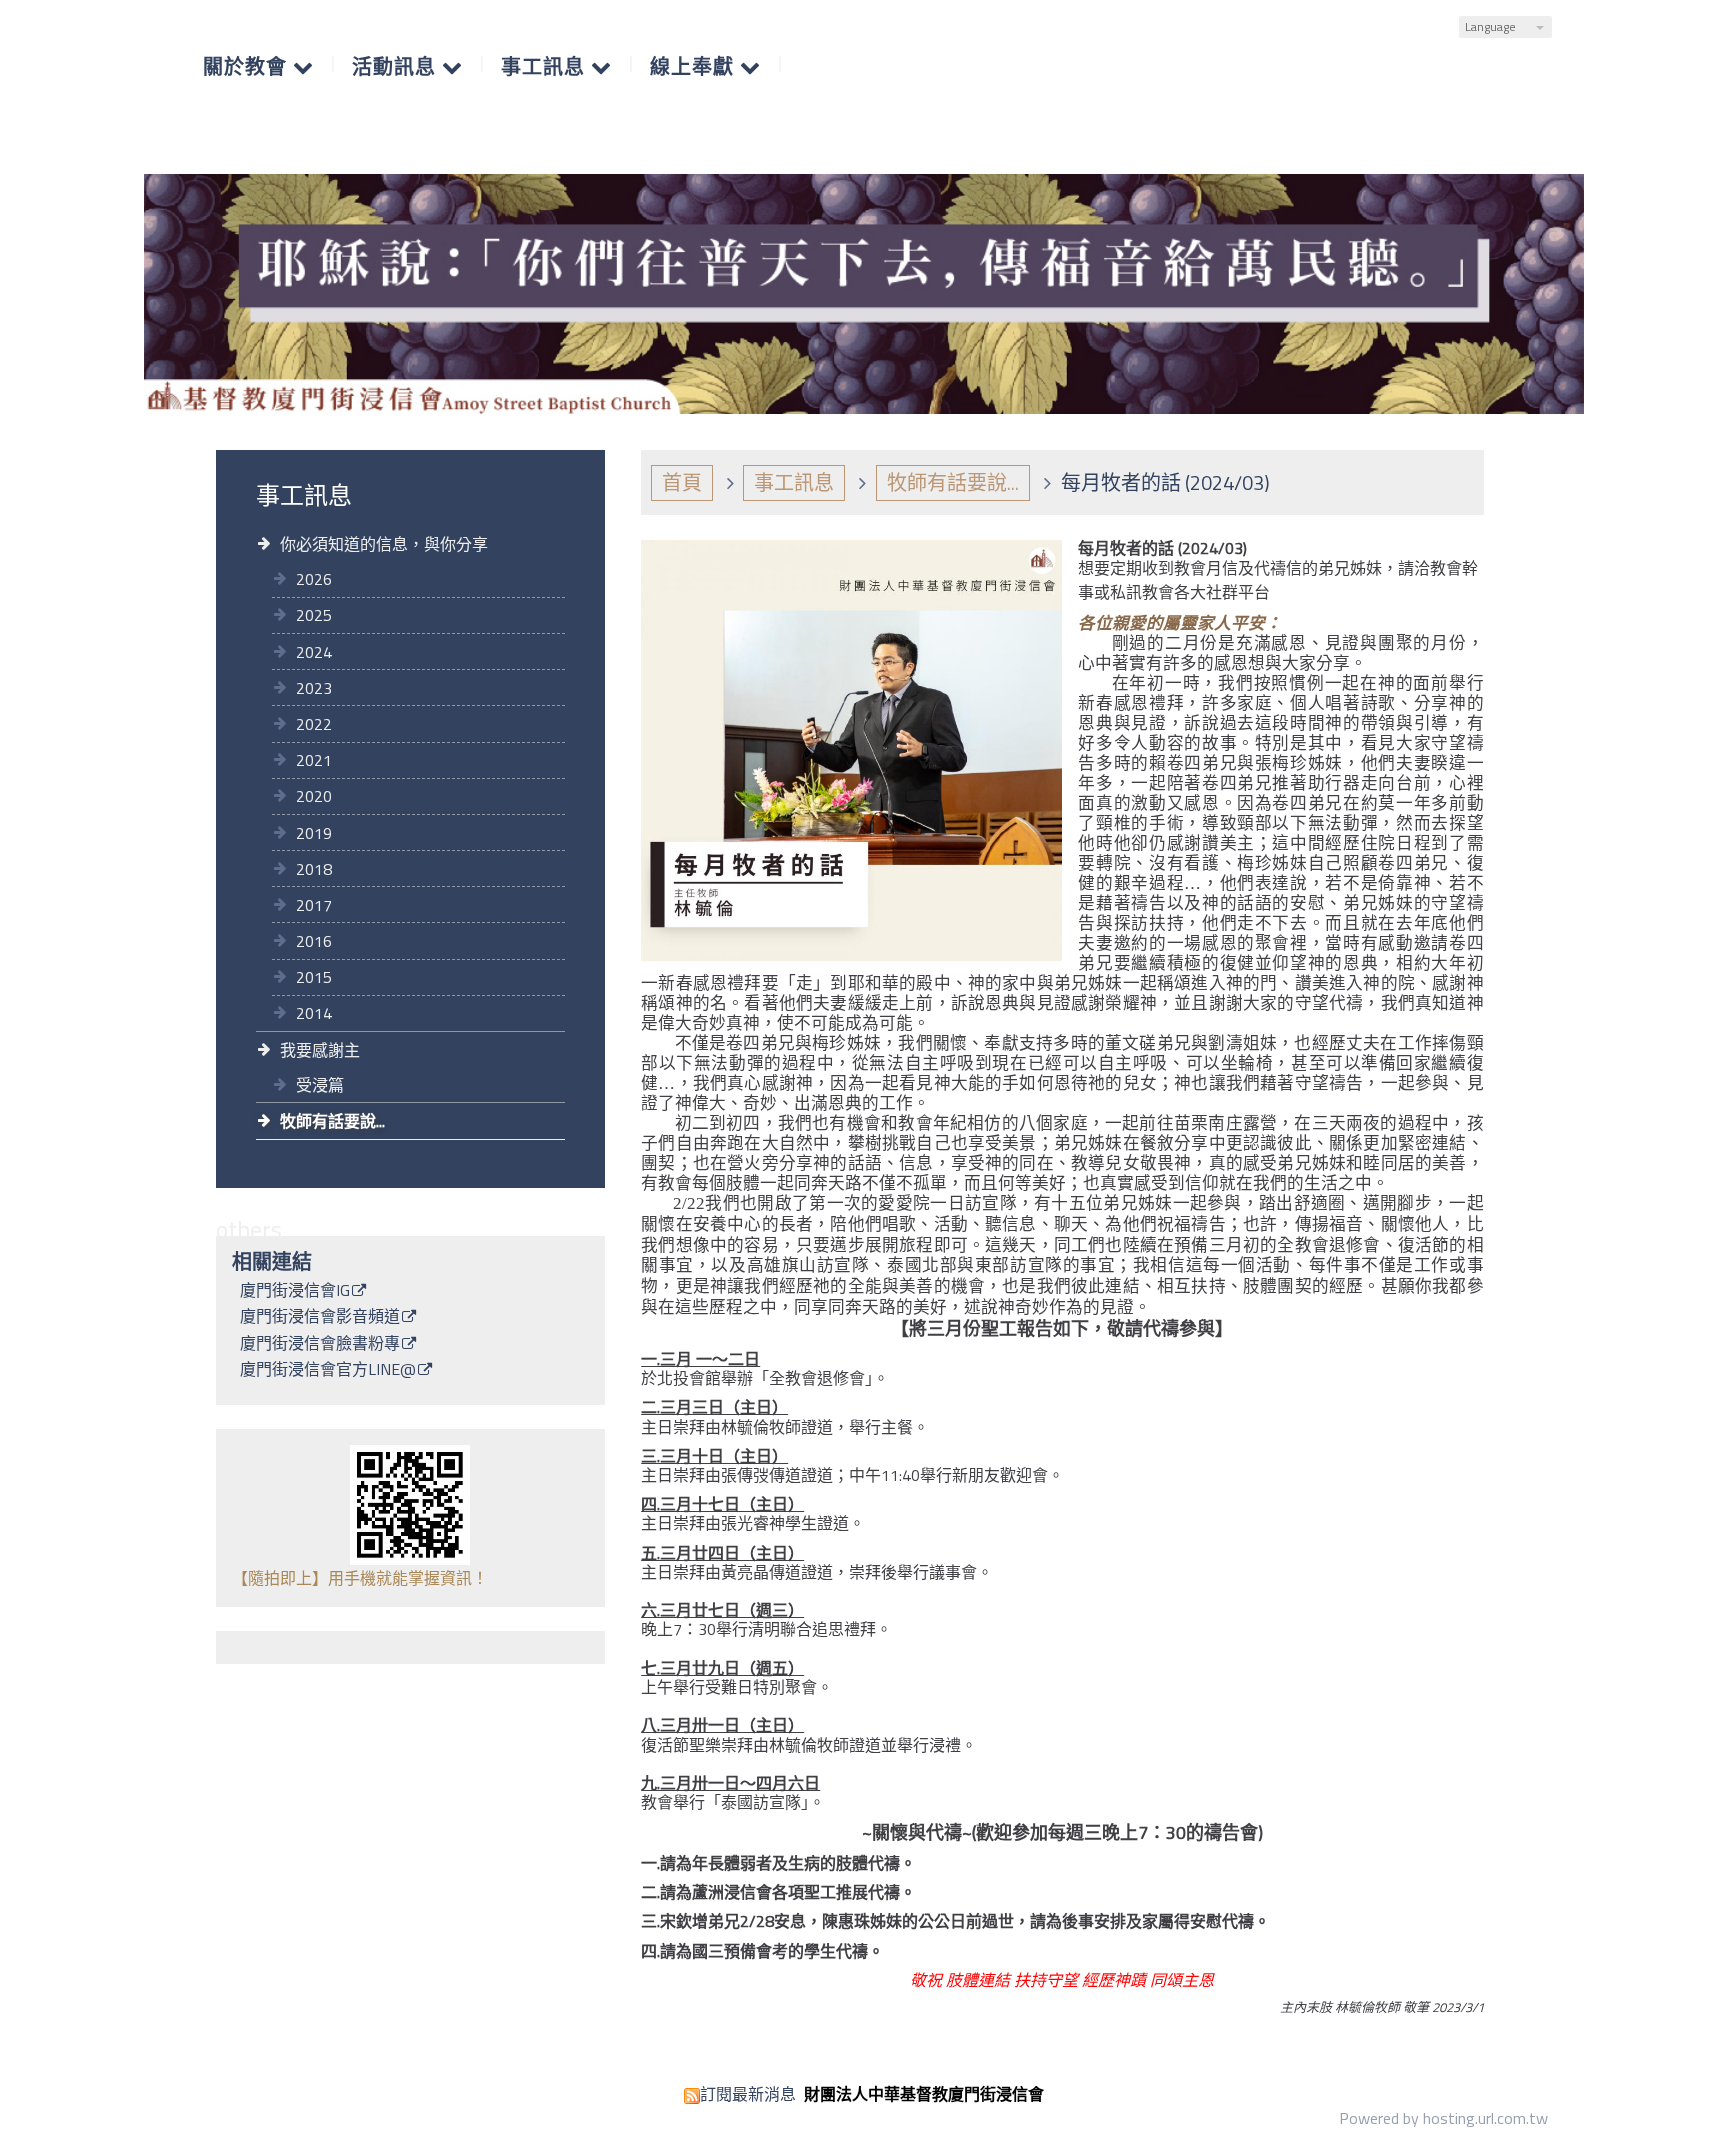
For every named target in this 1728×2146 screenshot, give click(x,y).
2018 (314, 869)
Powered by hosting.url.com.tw (1443, 2118)
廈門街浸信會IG (295, 1292)
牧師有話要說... (332, 1121)
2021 (314, 760)
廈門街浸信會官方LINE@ (328, 1371)
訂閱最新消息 (748, 2094)
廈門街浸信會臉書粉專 (320, 1345)
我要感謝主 (320, 1050)
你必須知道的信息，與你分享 (384, 544)
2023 (314, 688)
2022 (314, 724)
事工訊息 (794, 482)
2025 (314, 615)
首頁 (682, 482)
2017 (314, 905)
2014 (314, 1013)
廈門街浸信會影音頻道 (320, 1318)
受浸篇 (320, 1085)
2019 (314, 833)
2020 (314, 796)
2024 (314, 652)
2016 (314, 941)
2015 (314, 977)
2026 (314, 579)
